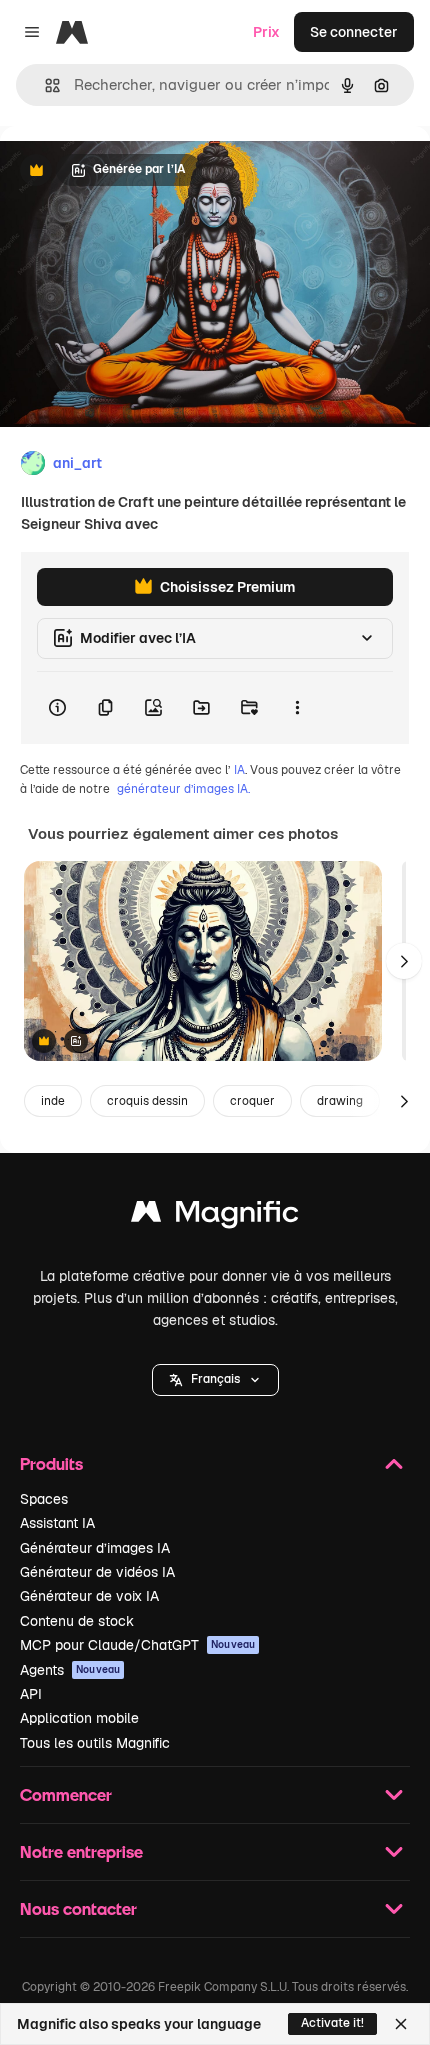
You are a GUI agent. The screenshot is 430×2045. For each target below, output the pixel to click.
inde (53, 1101)
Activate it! (332, 2023)
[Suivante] (404, 961)
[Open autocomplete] (44, 85)
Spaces (44, 1499)
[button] (215, 1380)
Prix (266, 32)
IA (239, 770)
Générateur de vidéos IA (97, 1572)
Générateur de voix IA (89, 1596)
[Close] (401, 2024)
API (31, 1694)
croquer (252, 1101)
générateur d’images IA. (183, 789)
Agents (70, 1670)
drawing (340, 1101)
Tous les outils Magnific (95, 1743)
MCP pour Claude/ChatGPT (137, 1645)
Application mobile (79, 1718)
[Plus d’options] (297, 708)
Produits (51, 1463)
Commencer (66, 1794)
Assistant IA (57, 1523)
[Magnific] (215, 1216)
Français (215, 1379)
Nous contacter (78, 1908)
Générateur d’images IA (95, 1548)
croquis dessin (147, 1101)
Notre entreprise (81, 1851)
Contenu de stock (77, 1621)
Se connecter (354, 32)
